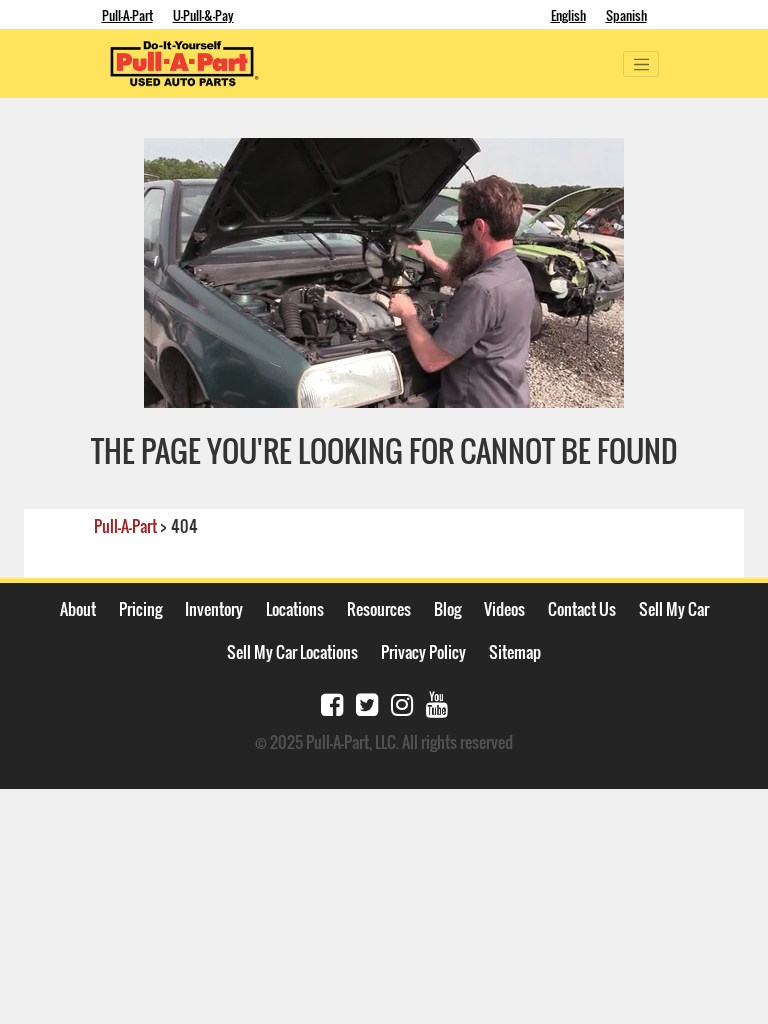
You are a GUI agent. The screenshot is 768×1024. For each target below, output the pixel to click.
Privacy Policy (423, 652)
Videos (504, 609)
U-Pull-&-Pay (203, 15)
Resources (379, 609)
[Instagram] (402, 702)
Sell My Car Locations (292, 652)
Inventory (214, 609)
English (568, 15)
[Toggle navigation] (641, 64)
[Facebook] (332, 702)
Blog (447, 609)
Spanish (626, 15)
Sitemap (515, 652)
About (78, 609)
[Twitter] (367, 702)
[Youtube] (437, 702)
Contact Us (582, 609)
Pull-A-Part (127, 15)
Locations (295, 609)
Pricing (140, 609)
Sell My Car (674, 609)
